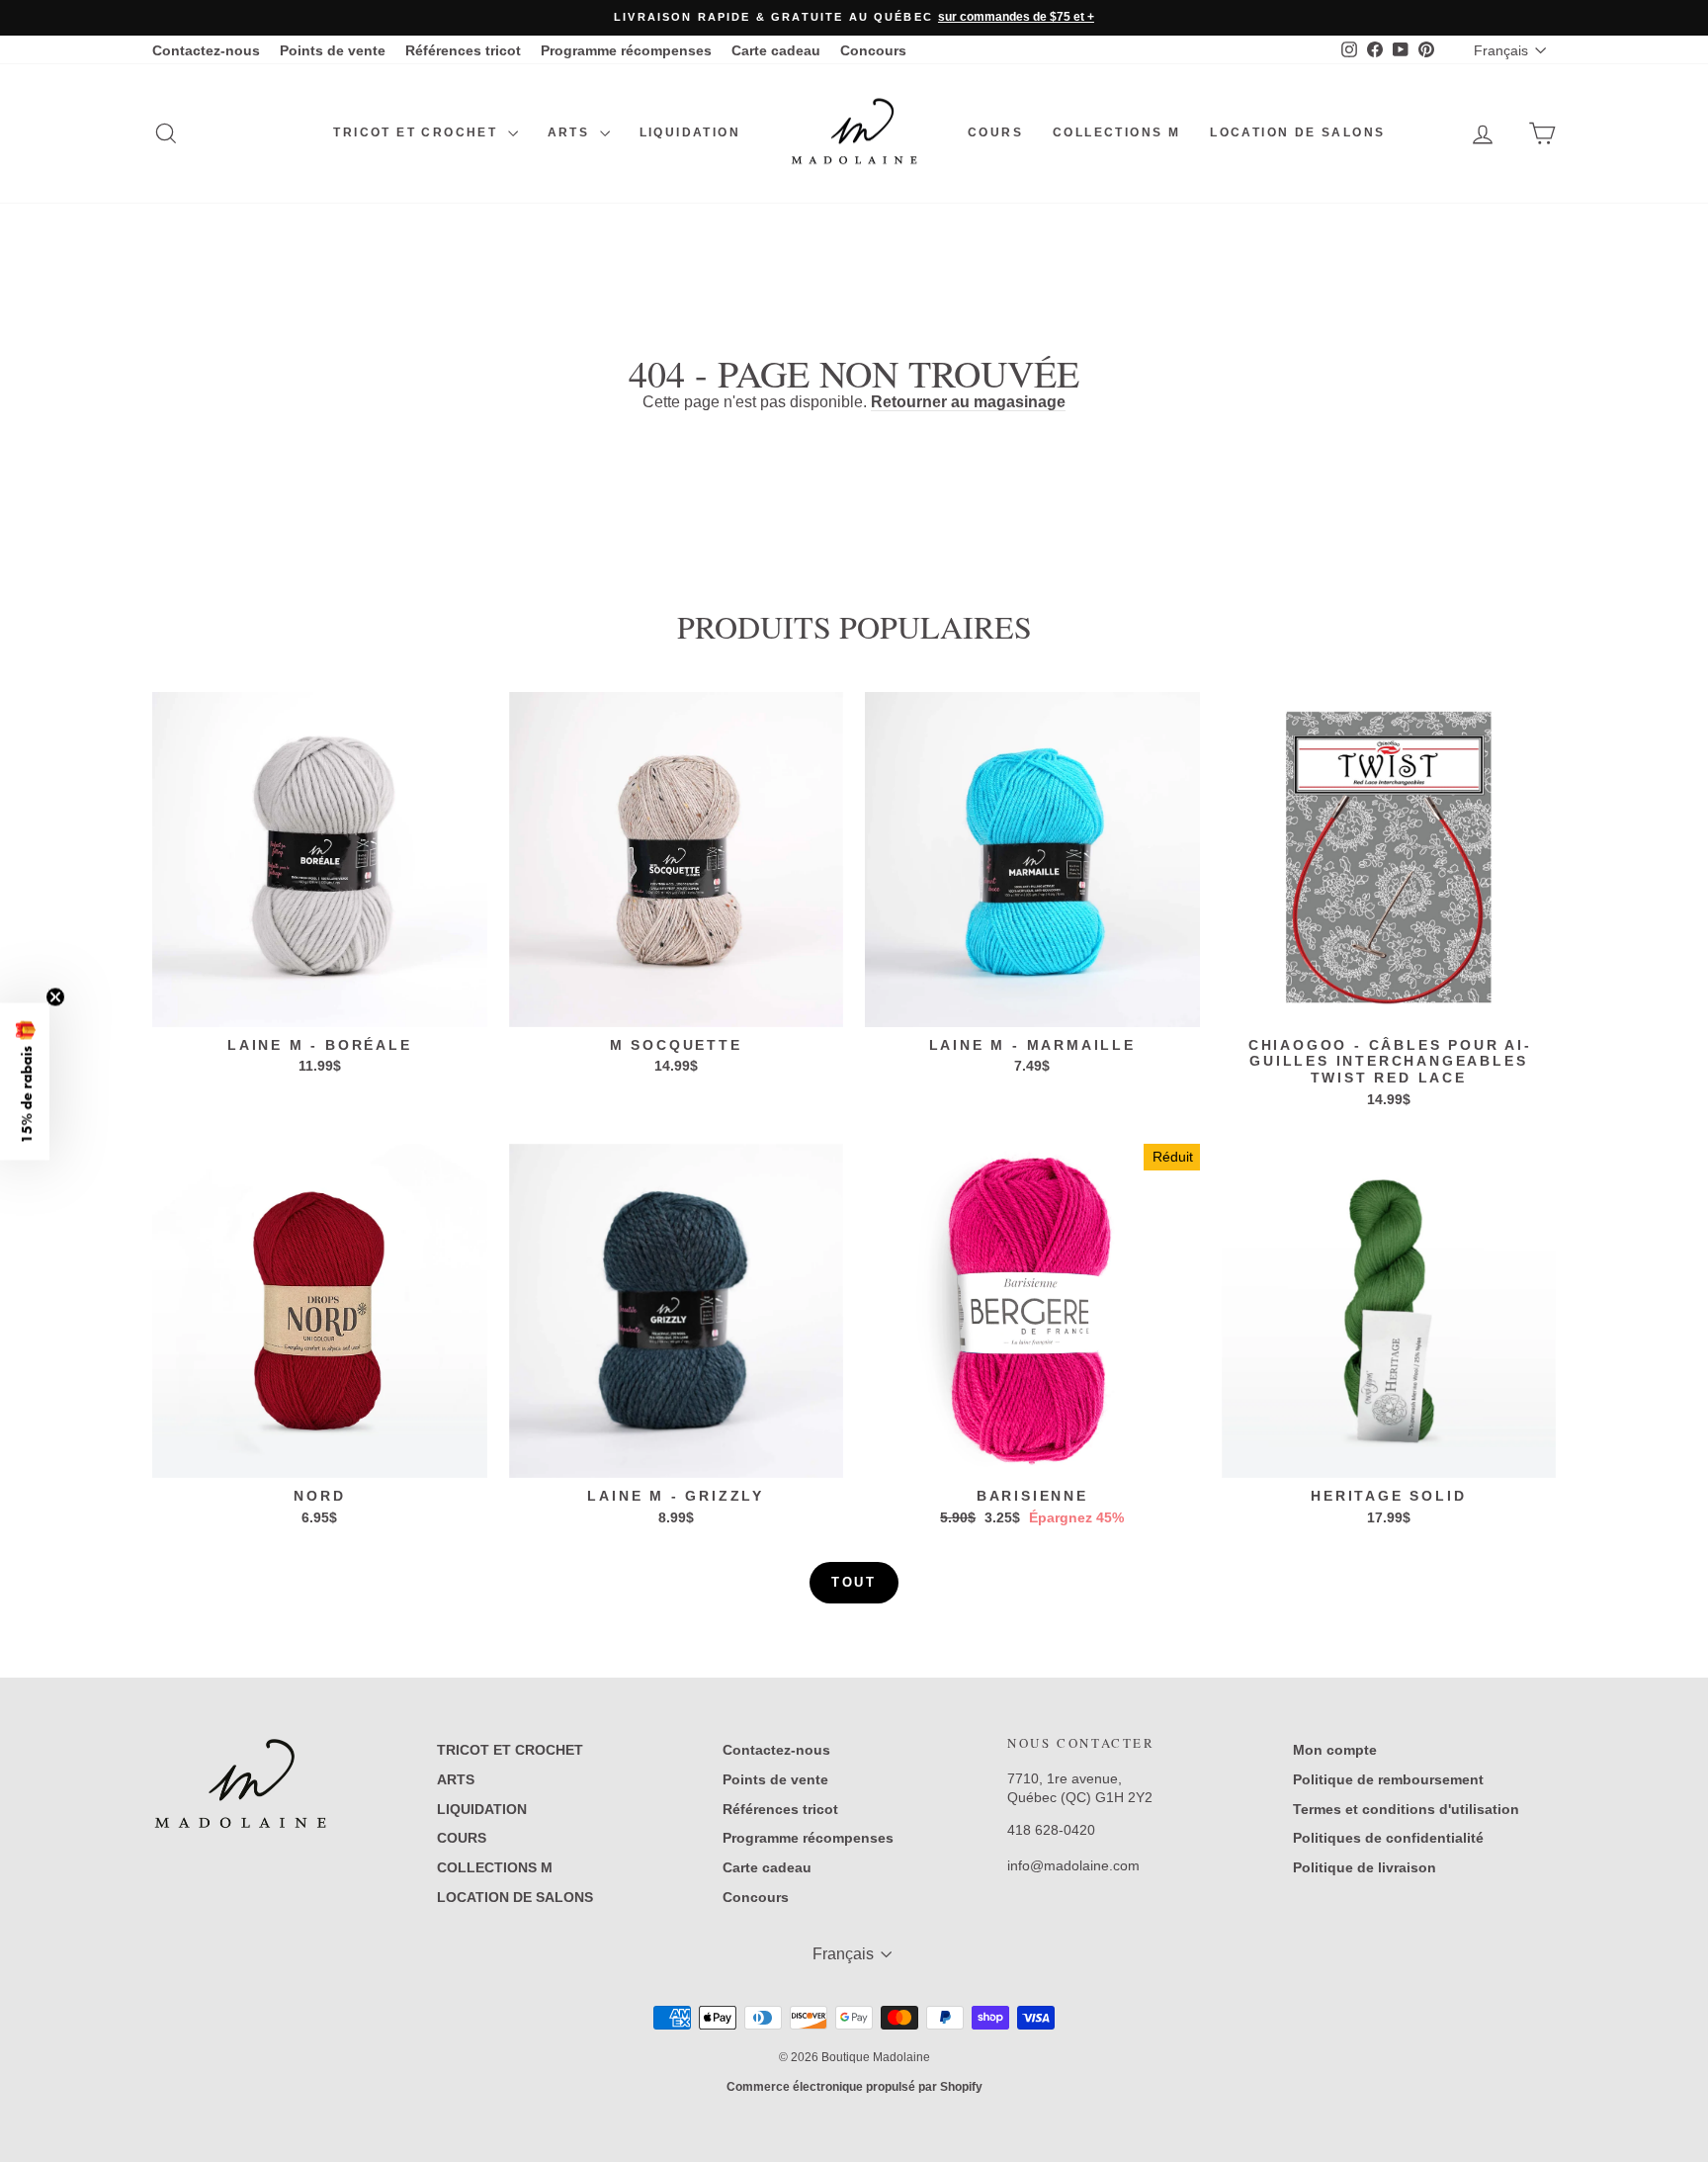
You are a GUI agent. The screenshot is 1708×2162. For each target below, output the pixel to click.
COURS (995, 132)
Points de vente (333, 50)
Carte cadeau (776, 50)
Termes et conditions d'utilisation (1406, 1809)
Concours (873, 50)
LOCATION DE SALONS (1297, 132)
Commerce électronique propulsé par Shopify (854, 2087)
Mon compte (1335, 1750)
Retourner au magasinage (968, 402)
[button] (25, 1081)
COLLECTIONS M (1116, 132)
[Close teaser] (55, 996)
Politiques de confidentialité (1388, 1838)
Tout (854, 1582)
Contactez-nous (206, 50)
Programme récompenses (626, 50)
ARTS (571, 132)
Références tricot (463, 50)
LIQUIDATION (690, 132)
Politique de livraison (1365, 1867)
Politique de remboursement (1388, 1779)
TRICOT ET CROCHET (418, 132)
